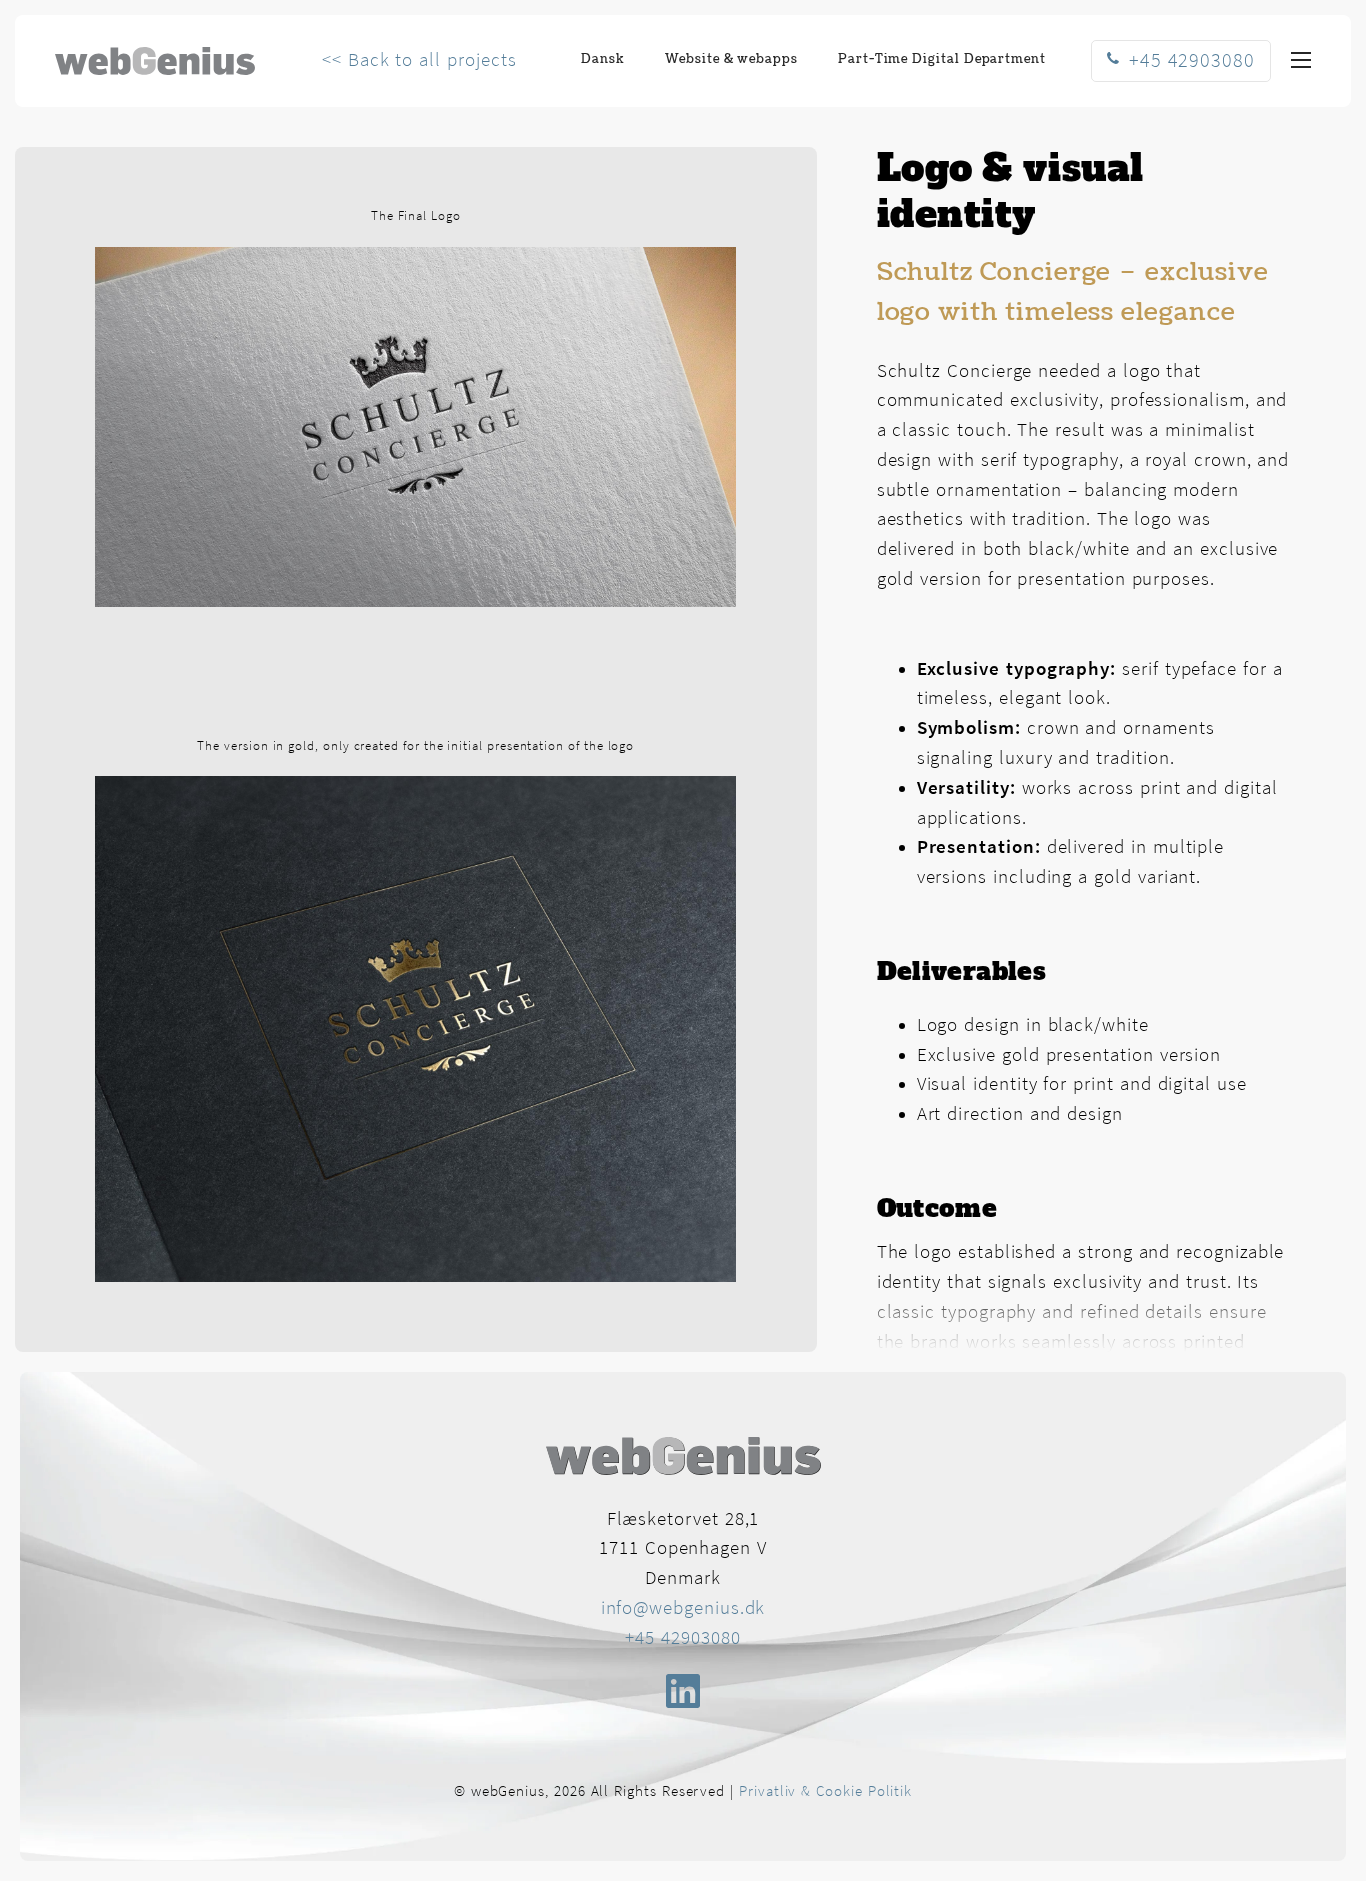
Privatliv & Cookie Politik (825, 1791)
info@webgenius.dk (683, 1608)
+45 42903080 (682, 1638)
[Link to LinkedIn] (683, 1691)
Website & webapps (731, 59)
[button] (1301, 61)
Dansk (603, 59)
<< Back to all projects (419, 60)
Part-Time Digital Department (942, 59)
